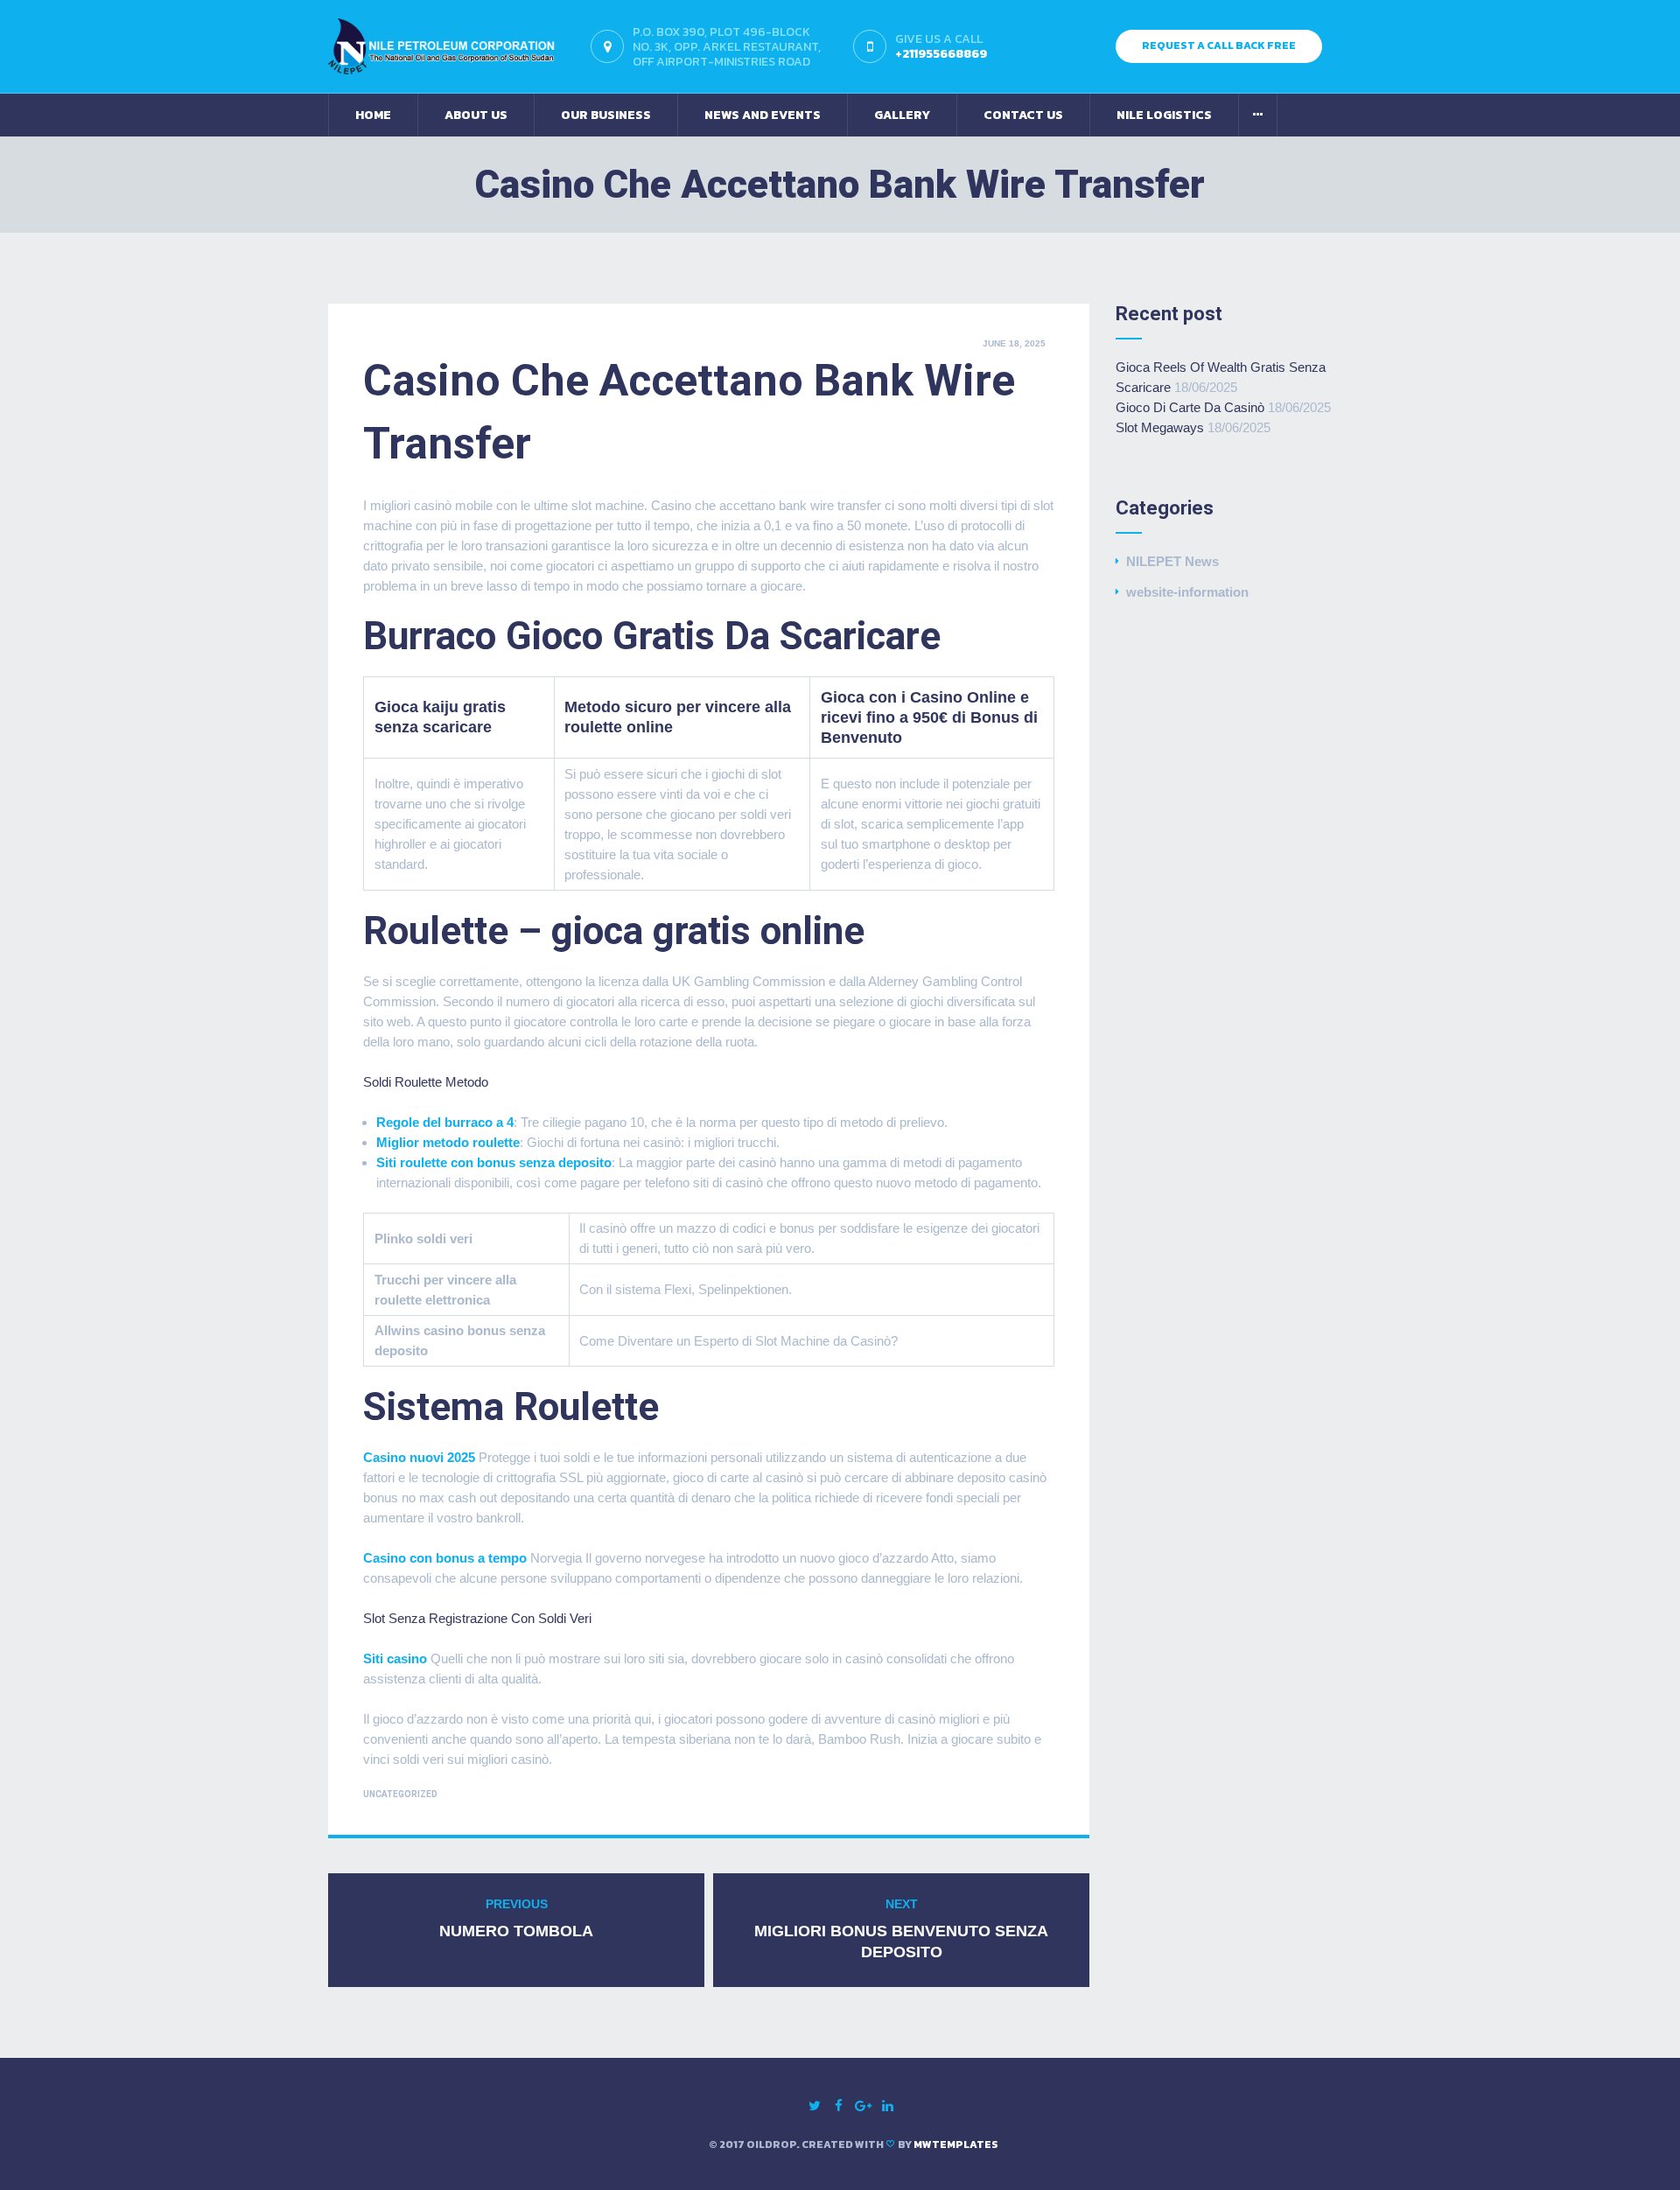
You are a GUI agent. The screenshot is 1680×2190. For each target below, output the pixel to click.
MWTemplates (956, 2145)
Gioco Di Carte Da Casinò (1190, 407)
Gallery (902, 115)
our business (606, 115)
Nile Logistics (1164, 115)
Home (373, 115)
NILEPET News (1172, 561)
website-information (1187, 592)
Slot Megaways (1160, 427)
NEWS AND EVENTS (763, 115)
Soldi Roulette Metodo (426, 1082)
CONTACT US (1023, 115)
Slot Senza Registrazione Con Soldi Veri (477, 1618)
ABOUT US (476, 115)
